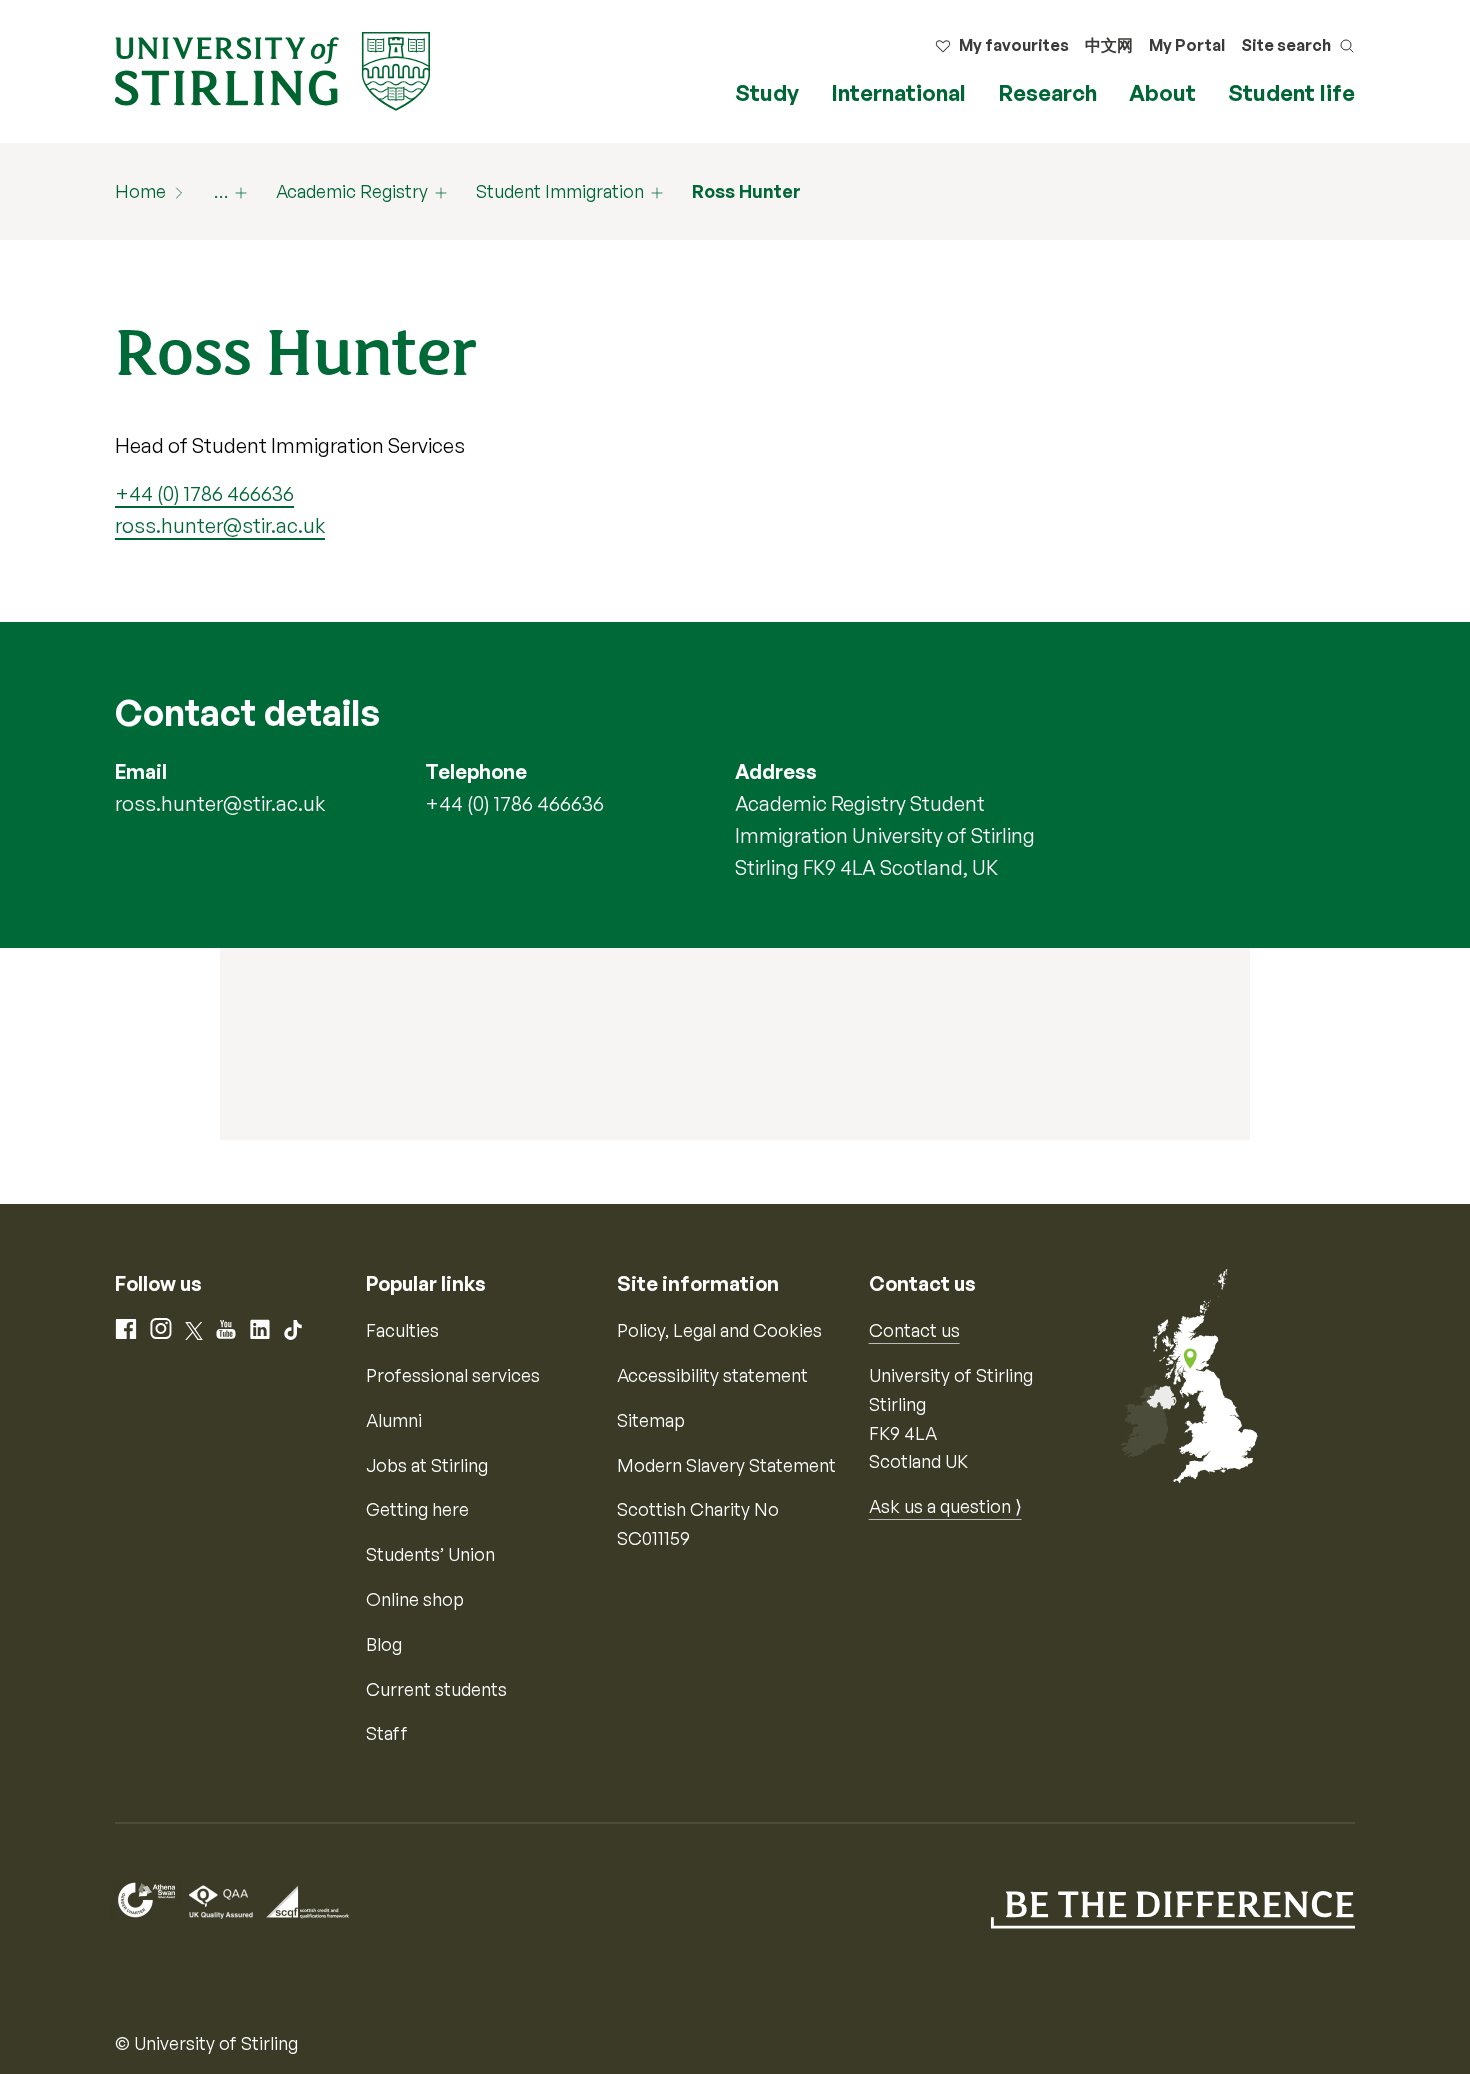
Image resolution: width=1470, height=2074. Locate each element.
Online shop (415, 1599)
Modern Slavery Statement (726, 1465)
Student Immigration (560, 191)
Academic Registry (352, 191)
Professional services (453, 1375)
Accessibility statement (712, 1375)
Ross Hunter (746, 191)
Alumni (394, 1420)
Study (767, 92)
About (1162, 92)
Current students (436, 1689)
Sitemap (651, 1420)
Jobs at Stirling (427, 1465)
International (898, 92)
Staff (387, 1733)
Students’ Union (430, 1554)
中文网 (1109, 45)
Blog (384, 1644)
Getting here (417, 1509)
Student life (1291, 92)
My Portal (1187, 45)
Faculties (402, 1330)
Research (1047, 92)
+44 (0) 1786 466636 (204, 493)
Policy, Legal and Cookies (719, 1330)
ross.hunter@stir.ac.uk (220, 525)
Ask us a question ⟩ (945, 1506)
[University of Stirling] (272, 69)
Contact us (914, 1330)
